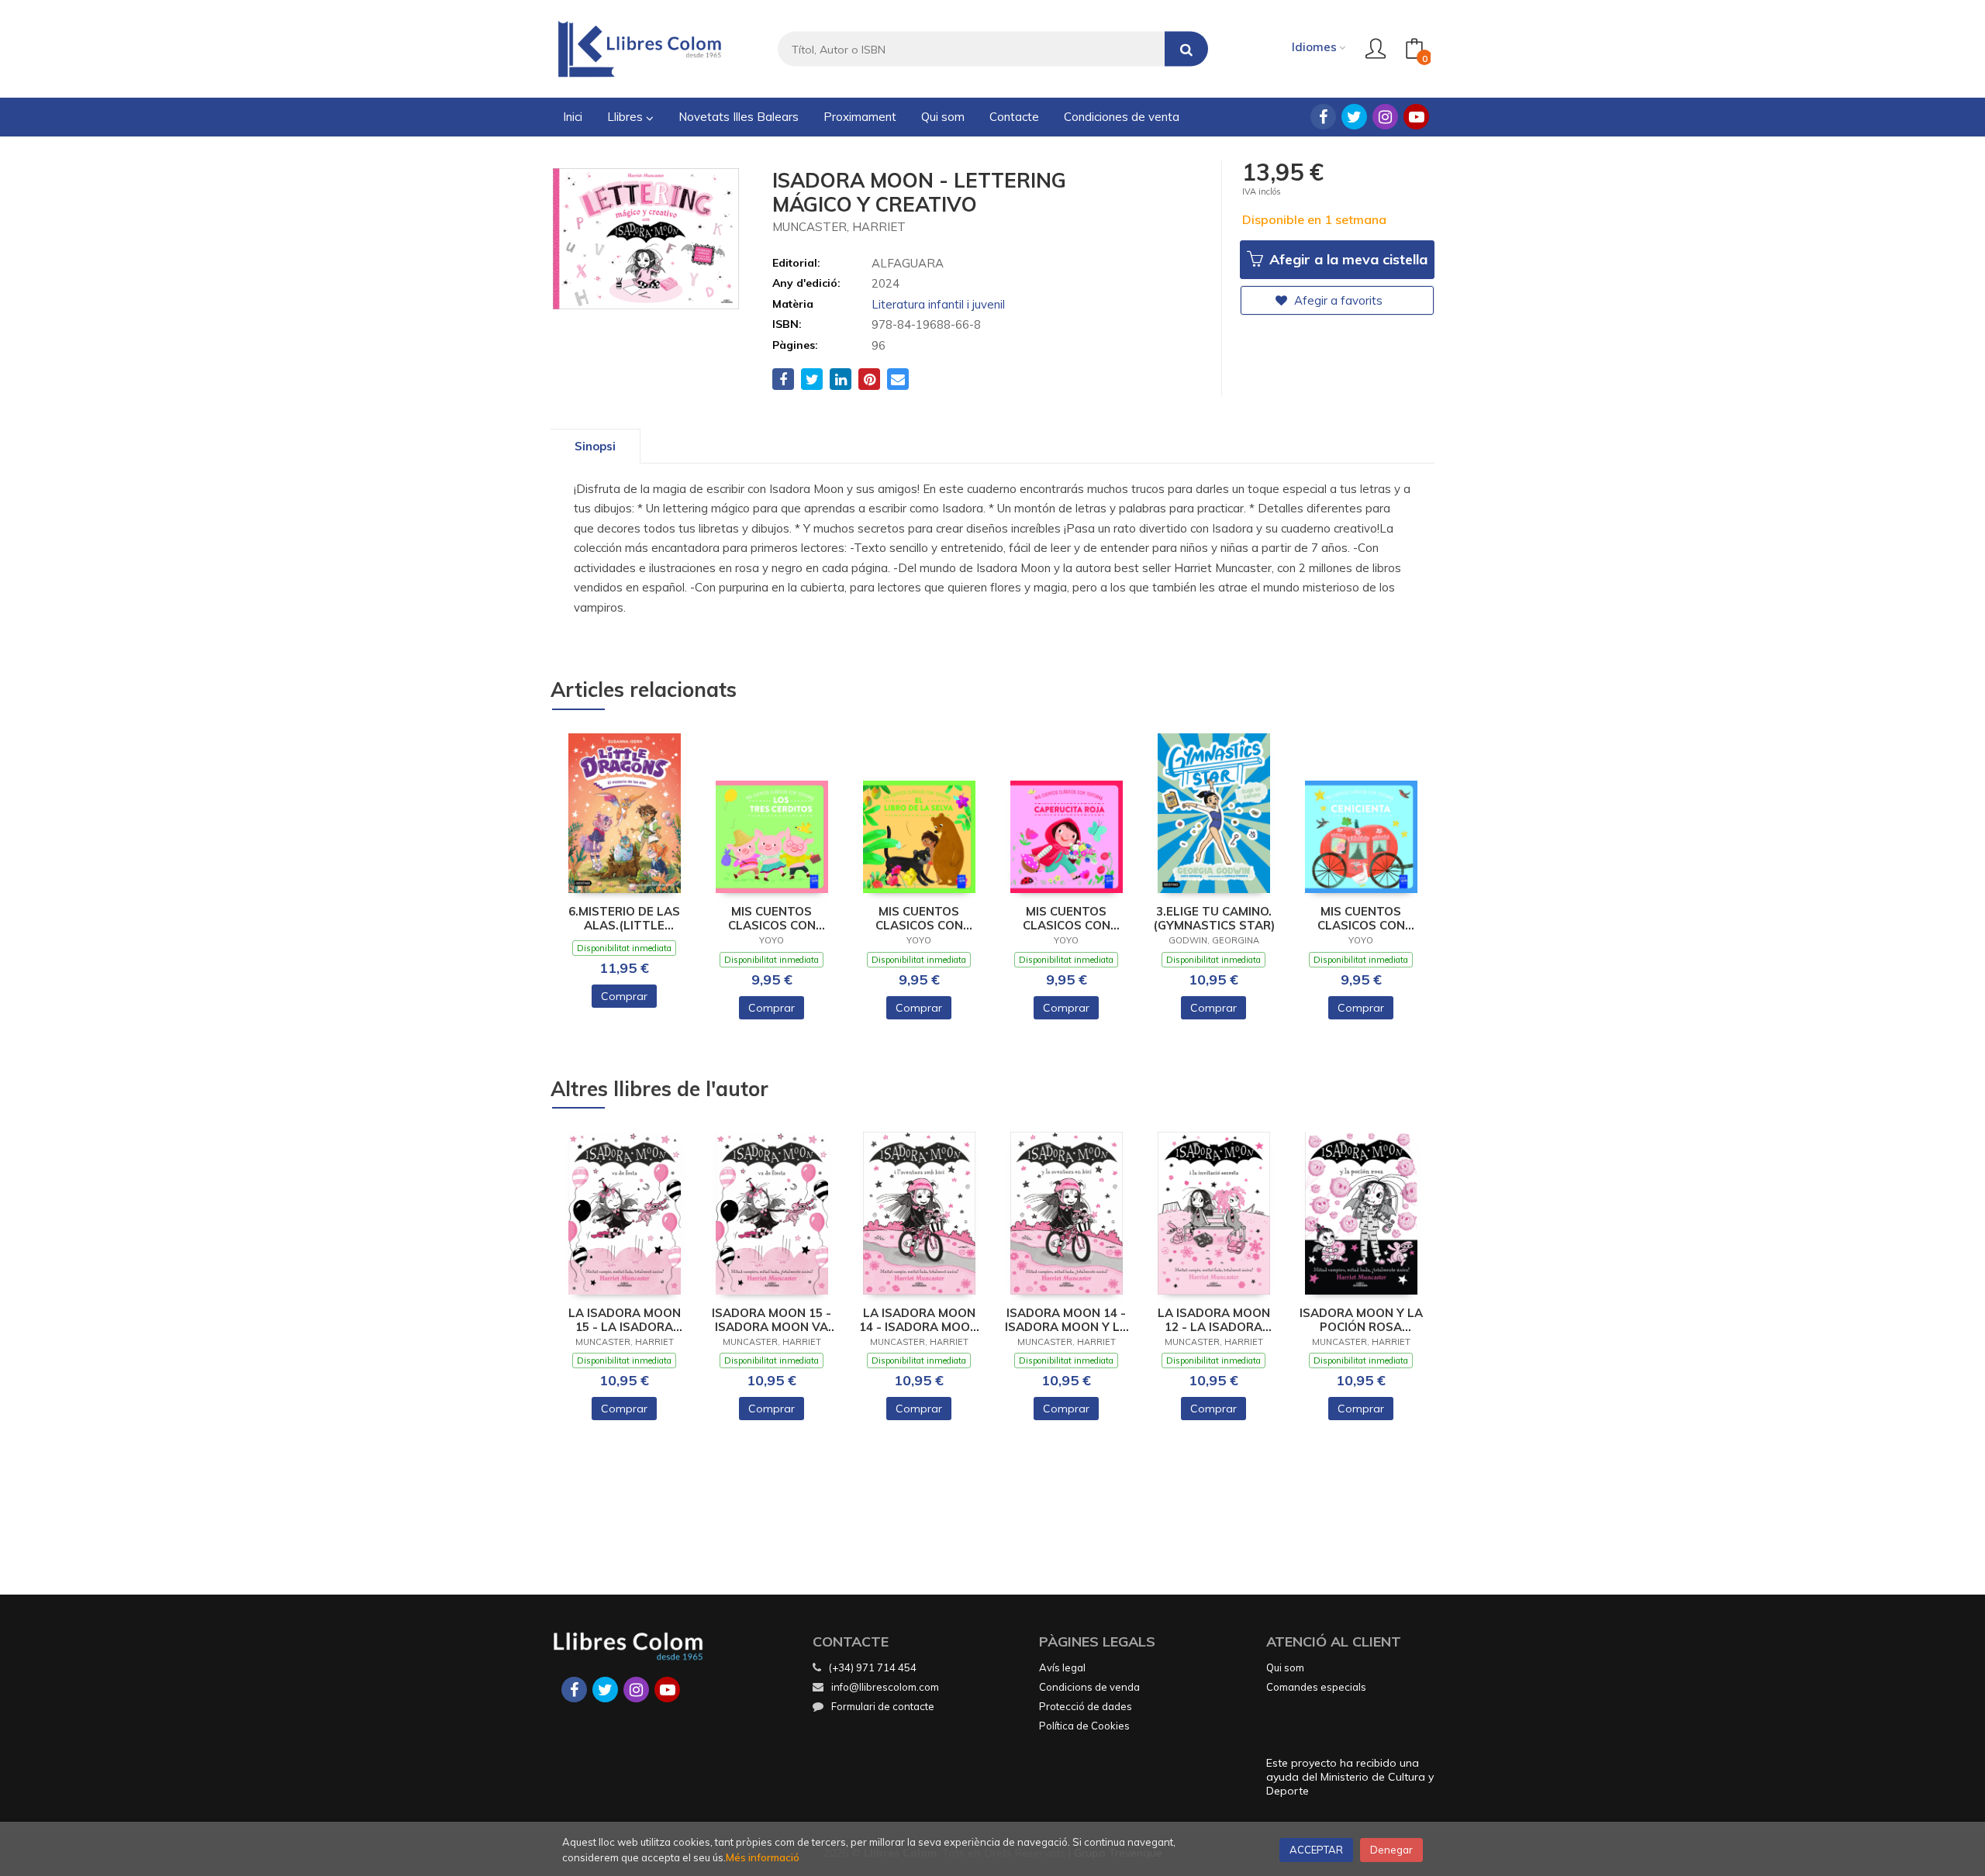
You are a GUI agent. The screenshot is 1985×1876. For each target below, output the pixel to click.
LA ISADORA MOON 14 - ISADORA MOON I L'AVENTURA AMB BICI (919, 1320)
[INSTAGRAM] (1385, 117)
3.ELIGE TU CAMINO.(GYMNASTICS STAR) (1214, 919)
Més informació (763, 1857)
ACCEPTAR (1316, 1850)
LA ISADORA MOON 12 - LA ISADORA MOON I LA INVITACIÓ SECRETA (1213, 1320)
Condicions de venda (1089, 1687)
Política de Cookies (1084, 1726)
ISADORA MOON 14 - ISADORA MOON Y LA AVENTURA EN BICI (1067, 1320)
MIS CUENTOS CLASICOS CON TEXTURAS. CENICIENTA (1361, 919)
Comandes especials (1316, 1687)
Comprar (624, 996)
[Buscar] (1186, 49)
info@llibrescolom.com (885, 1687)
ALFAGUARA (908, 263)
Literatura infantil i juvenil (938, 304)
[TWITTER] (1354, 117)
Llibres (627, 117)
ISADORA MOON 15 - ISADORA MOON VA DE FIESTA (772, 1320)
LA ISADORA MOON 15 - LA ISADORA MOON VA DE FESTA (624, 1320)
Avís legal (1062, 1667)
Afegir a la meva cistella (1346, 259)
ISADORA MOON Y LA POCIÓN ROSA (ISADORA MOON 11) (1361, 1320)
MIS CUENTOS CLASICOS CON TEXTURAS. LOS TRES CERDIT (772, 919)
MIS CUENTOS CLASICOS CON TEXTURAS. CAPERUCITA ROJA (1066, 919)
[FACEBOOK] (1323, 117)
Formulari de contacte (883, 1706)
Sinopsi (595, 446)
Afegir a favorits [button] (1337, 300)
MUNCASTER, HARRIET (839, 227)
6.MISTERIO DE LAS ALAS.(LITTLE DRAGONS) (624, 919)
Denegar (1391, 1850)
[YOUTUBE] (1416, 117)
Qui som (1285, 1667)
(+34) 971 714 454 (873, 1667)
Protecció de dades (1086, 1706)
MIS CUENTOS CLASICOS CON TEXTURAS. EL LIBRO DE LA (919, 919)
